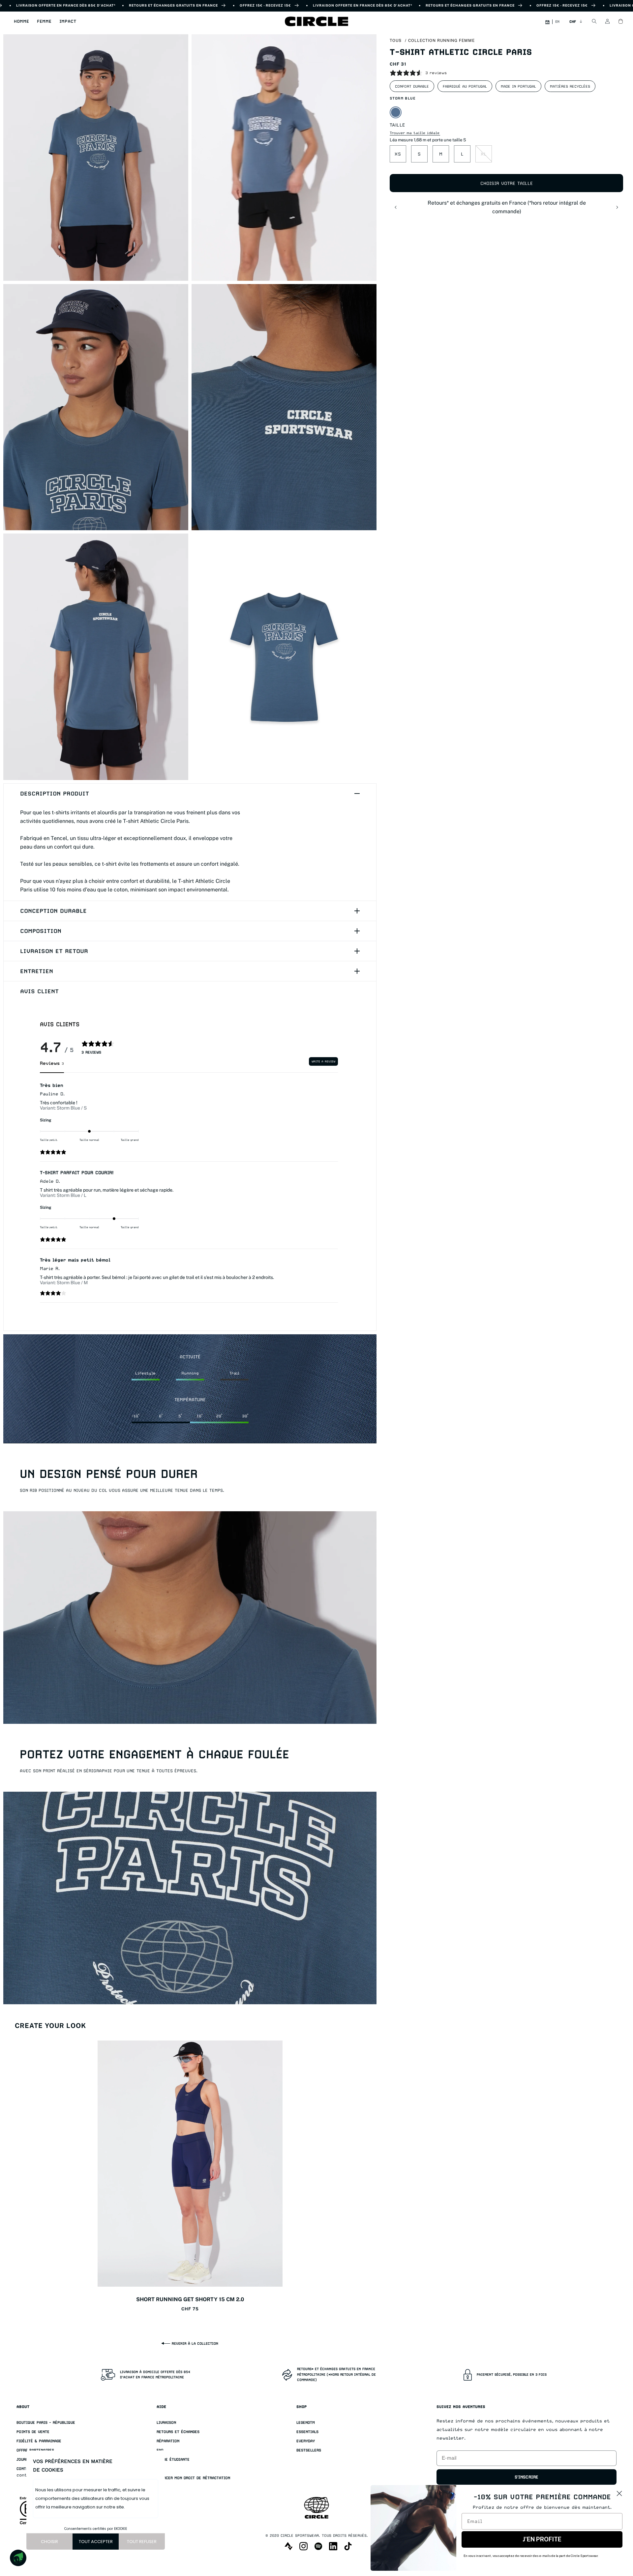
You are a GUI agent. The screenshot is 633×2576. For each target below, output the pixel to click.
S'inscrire (527, 2477)
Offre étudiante (173, 2460)
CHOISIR (49, 2542)
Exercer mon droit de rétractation (193, 2478)
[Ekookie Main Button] (18, 2558)
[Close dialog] (619, 2493)
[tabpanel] (189, 1192)
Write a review (323, 1061)
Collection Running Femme (441, 41)
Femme (44, 21)
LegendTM (306, 2423)
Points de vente (33, 2432)
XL (484, 154)
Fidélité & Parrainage (39, 2441)
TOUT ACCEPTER (96, 2542)
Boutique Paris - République (46, 2423)
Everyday (306, 2441)
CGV (160, 2469)
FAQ (160, 2450)
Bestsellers (309, 2450)
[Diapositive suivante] (617, 207)
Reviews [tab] (52, 1063)
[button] (21, 21)
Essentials (307, 2432)
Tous (396, 41)
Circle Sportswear (300, 2536)
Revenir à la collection (195, 2343)
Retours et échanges (178, 2432)
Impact (68, 21)
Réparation (168, 2441)
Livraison (166, 2423)
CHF (573, 21)
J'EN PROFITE (542, 2539)
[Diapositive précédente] (396, 207)
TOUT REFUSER (142, 2542)
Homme (21, 21)
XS (398, 154)
